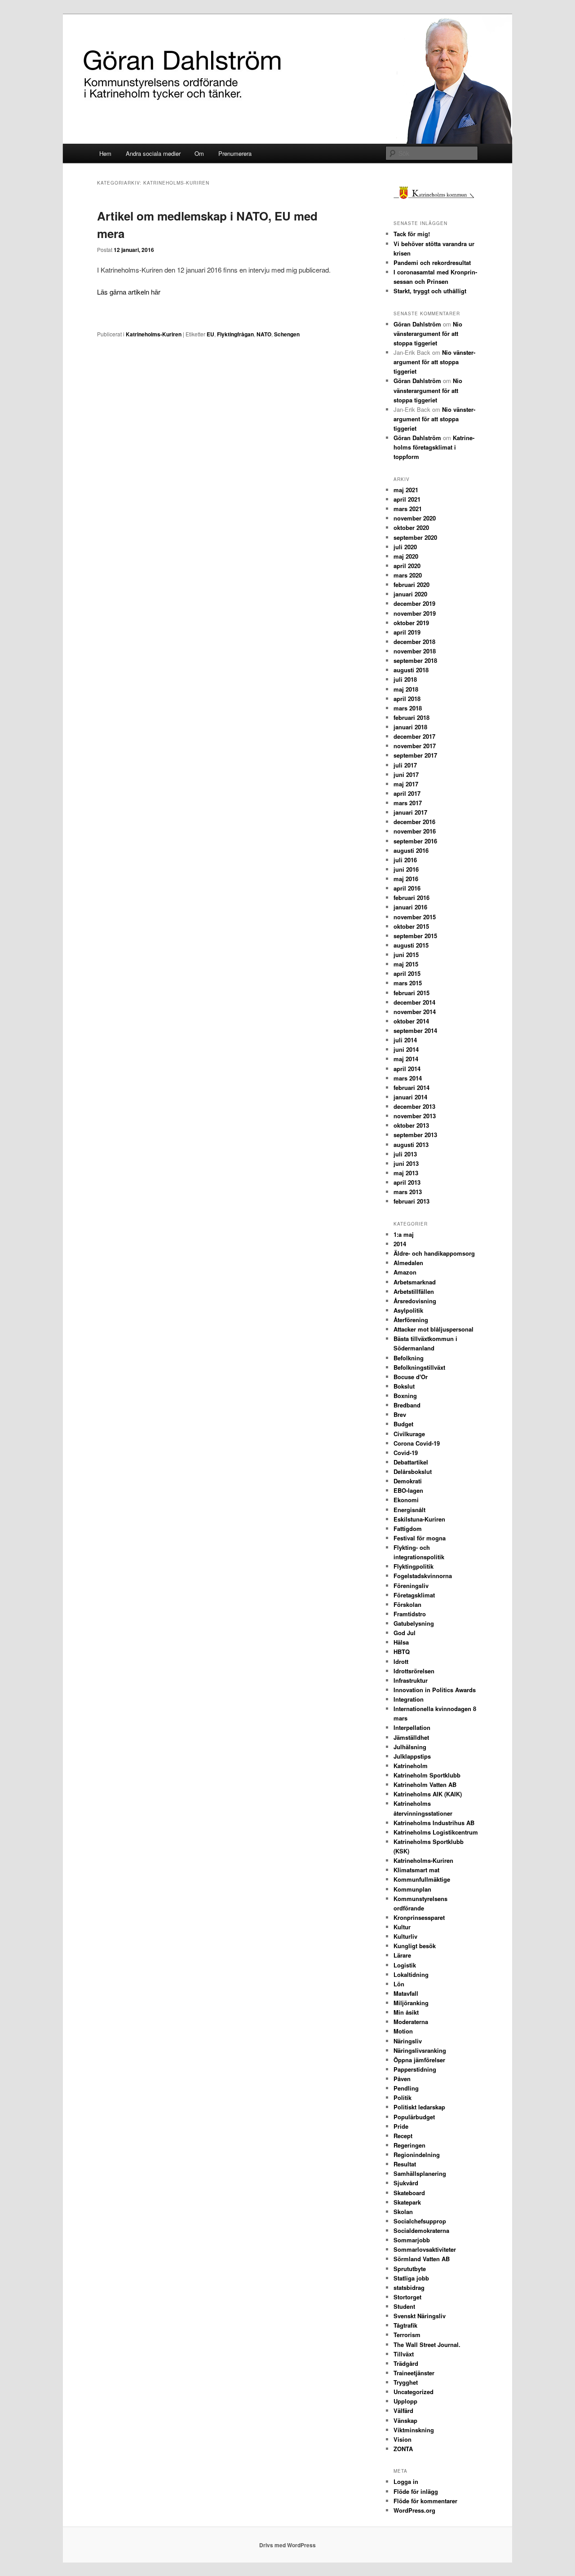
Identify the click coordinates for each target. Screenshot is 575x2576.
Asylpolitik (408, 1310)
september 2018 (415, 660)
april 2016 (407, 888)
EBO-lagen (408, 1490)
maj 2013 (406, 1173)
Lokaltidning (411, 1974)
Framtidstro (410, 1614)
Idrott (401, 1661)
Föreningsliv (411, 1586)
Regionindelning (417, 2155)
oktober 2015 (411, 926)
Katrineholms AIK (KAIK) (428, 1794)
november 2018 (415, 651)
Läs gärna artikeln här (129, 292)
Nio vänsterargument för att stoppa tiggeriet (428, 333)
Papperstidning (415, 2069)
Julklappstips (412, 1756)
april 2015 (407, 973)
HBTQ (402, 1652)
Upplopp (405, 2401)
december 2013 (414, 1106)
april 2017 (407, 793)
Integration (409, 1699)
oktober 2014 (411, 1021)
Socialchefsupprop (420, 2221)
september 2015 (415, 936)
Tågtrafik (405, 2325)
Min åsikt (406, 2012)
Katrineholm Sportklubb (427, 1775)
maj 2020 (406, 556)
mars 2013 (408, 1192)
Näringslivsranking (420, 2050)
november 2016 (415, 831)
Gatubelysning (414, 1623)
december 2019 (414, 603)
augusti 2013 (411, 1145)
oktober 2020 (411, 527)
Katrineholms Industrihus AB (434, 1823)
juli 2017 (405, 765)
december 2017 (414, 736)
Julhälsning (410, 1747)
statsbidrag (409, 2287)
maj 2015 (406, 964)
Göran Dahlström (417, 324)
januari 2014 (410, 1097)
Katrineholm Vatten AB (425, 1784)
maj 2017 (406, 784)
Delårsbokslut (413, 1471)
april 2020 (407, 566)
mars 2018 (408, 708)
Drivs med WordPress (287, 2545)
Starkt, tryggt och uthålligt (430, 291)
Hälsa (401, 1642)
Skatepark (407, 2202)
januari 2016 (410, 907)
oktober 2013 (411, 1125)
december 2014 (414, 1002)
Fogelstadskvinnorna (423, 1576)
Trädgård (406, 2363)
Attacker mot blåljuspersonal (433, 1329)
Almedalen (408, 1263)
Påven (402, 2079)
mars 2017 (408, 803)
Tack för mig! (412, 234)
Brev (400, 1414)
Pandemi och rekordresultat (432, 262)
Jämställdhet (411, 1737)
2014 (400, 1244)
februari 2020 (411, 584)
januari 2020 (410, 594)
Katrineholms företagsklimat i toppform (434, 447)
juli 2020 (405, 547)
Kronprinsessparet (419, 1917)
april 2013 (407, 1182)
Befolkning (409, 1358)
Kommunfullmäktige (422, 1879)
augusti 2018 (411, 670)
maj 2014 (406, 1059)
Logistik (405, 1965)
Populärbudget (414, 2117)
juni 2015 (406, 955)
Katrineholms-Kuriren (154, 334)
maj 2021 (406, 490)
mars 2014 (408, 1078)
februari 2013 (411, 1201)
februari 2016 (411, 898)
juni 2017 (406, 774)
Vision (402, 2439)
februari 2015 (411, 993)
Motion (403, 2031)
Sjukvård (406, 2183)
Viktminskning (414, 2430)
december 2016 (414, 822)
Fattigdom (408, 1528)
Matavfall (406, 1993)
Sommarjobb (412, 2240)
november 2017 (415, 746)
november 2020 (415, 518)
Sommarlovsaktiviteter (425, 2249)
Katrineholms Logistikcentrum (436, 1832)
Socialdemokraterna (421, 2230)
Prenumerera (235, 153)
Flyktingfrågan (235, 334)
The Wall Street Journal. (427, 2344)
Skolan (403, 2212)
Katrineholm (411, 1766)
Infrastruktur (411, 1680)
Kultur (402, 1927)
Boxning (405, 1396)
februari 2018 (411, 717)
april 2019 (407, 632)
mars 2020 (408, 575)
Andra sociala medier (153, 153)
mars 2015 (408, 983)
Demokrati (408, 1481)
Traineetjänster (414, 2373)
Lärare (402, 1955)
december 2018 (414, 642)
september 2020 (415, 537)
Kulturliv (405, 1936)
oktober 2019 (411, 623)
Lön (399, 1984)
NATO (264, 334)
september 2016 (415, 841)
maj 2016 (406, 879)
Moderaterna (411, 2022)
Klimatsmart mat (416, 1870)
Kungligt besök (415, 1946)
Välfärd (403, 2411)
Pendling (406, 2088)
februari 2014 (411, 1087)
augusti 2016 (411, 850)
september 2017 (415, 755)
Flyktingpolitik (414, 1566)
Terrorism (407, 2335)
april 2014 (407, 1069)
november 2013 (415, 1116)
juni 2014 (406, 1049)
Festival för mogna (420, 1538)
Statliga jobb (411, 2278)
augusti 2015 (411, 945)
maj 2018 (406, 689)
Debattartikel (411, 1462)
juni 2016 (406, 869)
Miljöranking (411, 2003)
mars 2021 (408, 509)
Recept (403, 2136)
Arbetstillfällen (414, 1291)
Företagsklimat (414, 1595)
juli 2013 (405, 1154)
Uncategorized (414, 2392)
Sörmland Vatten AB (422, 2259)
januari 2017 (410, 812)
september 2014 (415, 1030)
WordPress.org (414, 2510)
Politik (402, 2097)
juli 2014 (405, 1040)
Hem (105, 153)
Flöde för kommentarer (425, 2501)
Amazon (405, 1272)
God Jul (405, 1633)
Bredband (407, 1405)
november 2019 (415, 613)
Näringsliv (408, 2041)
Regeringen (409, 2145)
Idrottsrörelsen (414, 1671)
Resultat (405, 2164)
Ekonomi (406, 1500)
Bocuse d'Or (411, 1377)
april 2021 (407, 499)
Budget (403, 1424)
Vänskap (405, 2420)
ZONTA (403, 2449)
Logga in (406, 2481)
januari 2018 (410, 727)
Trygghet (406, 2382)
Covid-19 (406, 1453)
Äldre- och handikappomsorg (434, 1253)
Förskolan (407, 1604)
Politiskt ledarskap (419, 2107)
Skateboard (409, 2193)
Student (404, 2306)
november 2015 (415, 917)
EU (210, 334)
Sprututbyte (410, 2269)
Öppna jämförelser (419, 2060)
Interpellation (412, 1727)
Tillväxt (404, 2354)
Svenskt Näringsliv (420, 2316)
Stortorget (407, 2297)
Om (199, 153)
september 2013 (415, 1135)
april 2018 (407, 699)
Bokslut (404, 1386)
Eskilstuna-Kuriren (419, 1519)
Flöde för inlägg (416, 2491)
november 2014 (415, 1012)
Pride (401, 2126)
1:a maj (404, 1234)
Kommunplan (412, 1889)
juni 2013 (406, 1163)
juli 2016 (405, 860)
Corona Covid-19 (417, 1443)
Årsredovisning (415, 1301)
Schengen (287, 334)
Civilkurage (409, 1434)
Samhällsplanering (420, 2173)
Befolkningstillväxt (419, 1367)
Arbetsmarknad (415, 1282)
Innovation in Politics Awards (435, 1690)
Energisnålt (409, 1510)
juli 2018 (405, 679)
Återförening (411, 1320)
